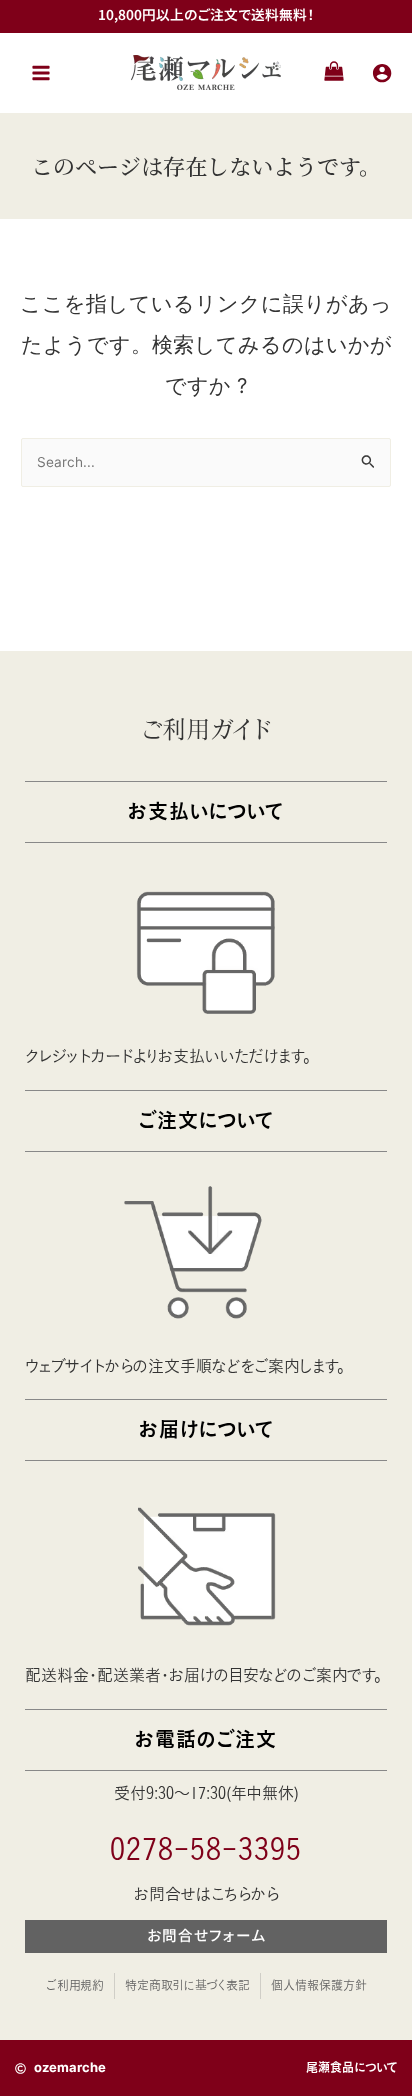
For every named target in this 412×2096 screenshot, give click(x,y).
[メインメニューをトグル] (41, 72)
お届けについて (206, 1429)
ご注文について (206, 1120)
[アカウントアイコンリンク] (382, 73)
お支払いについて (206, 811)
